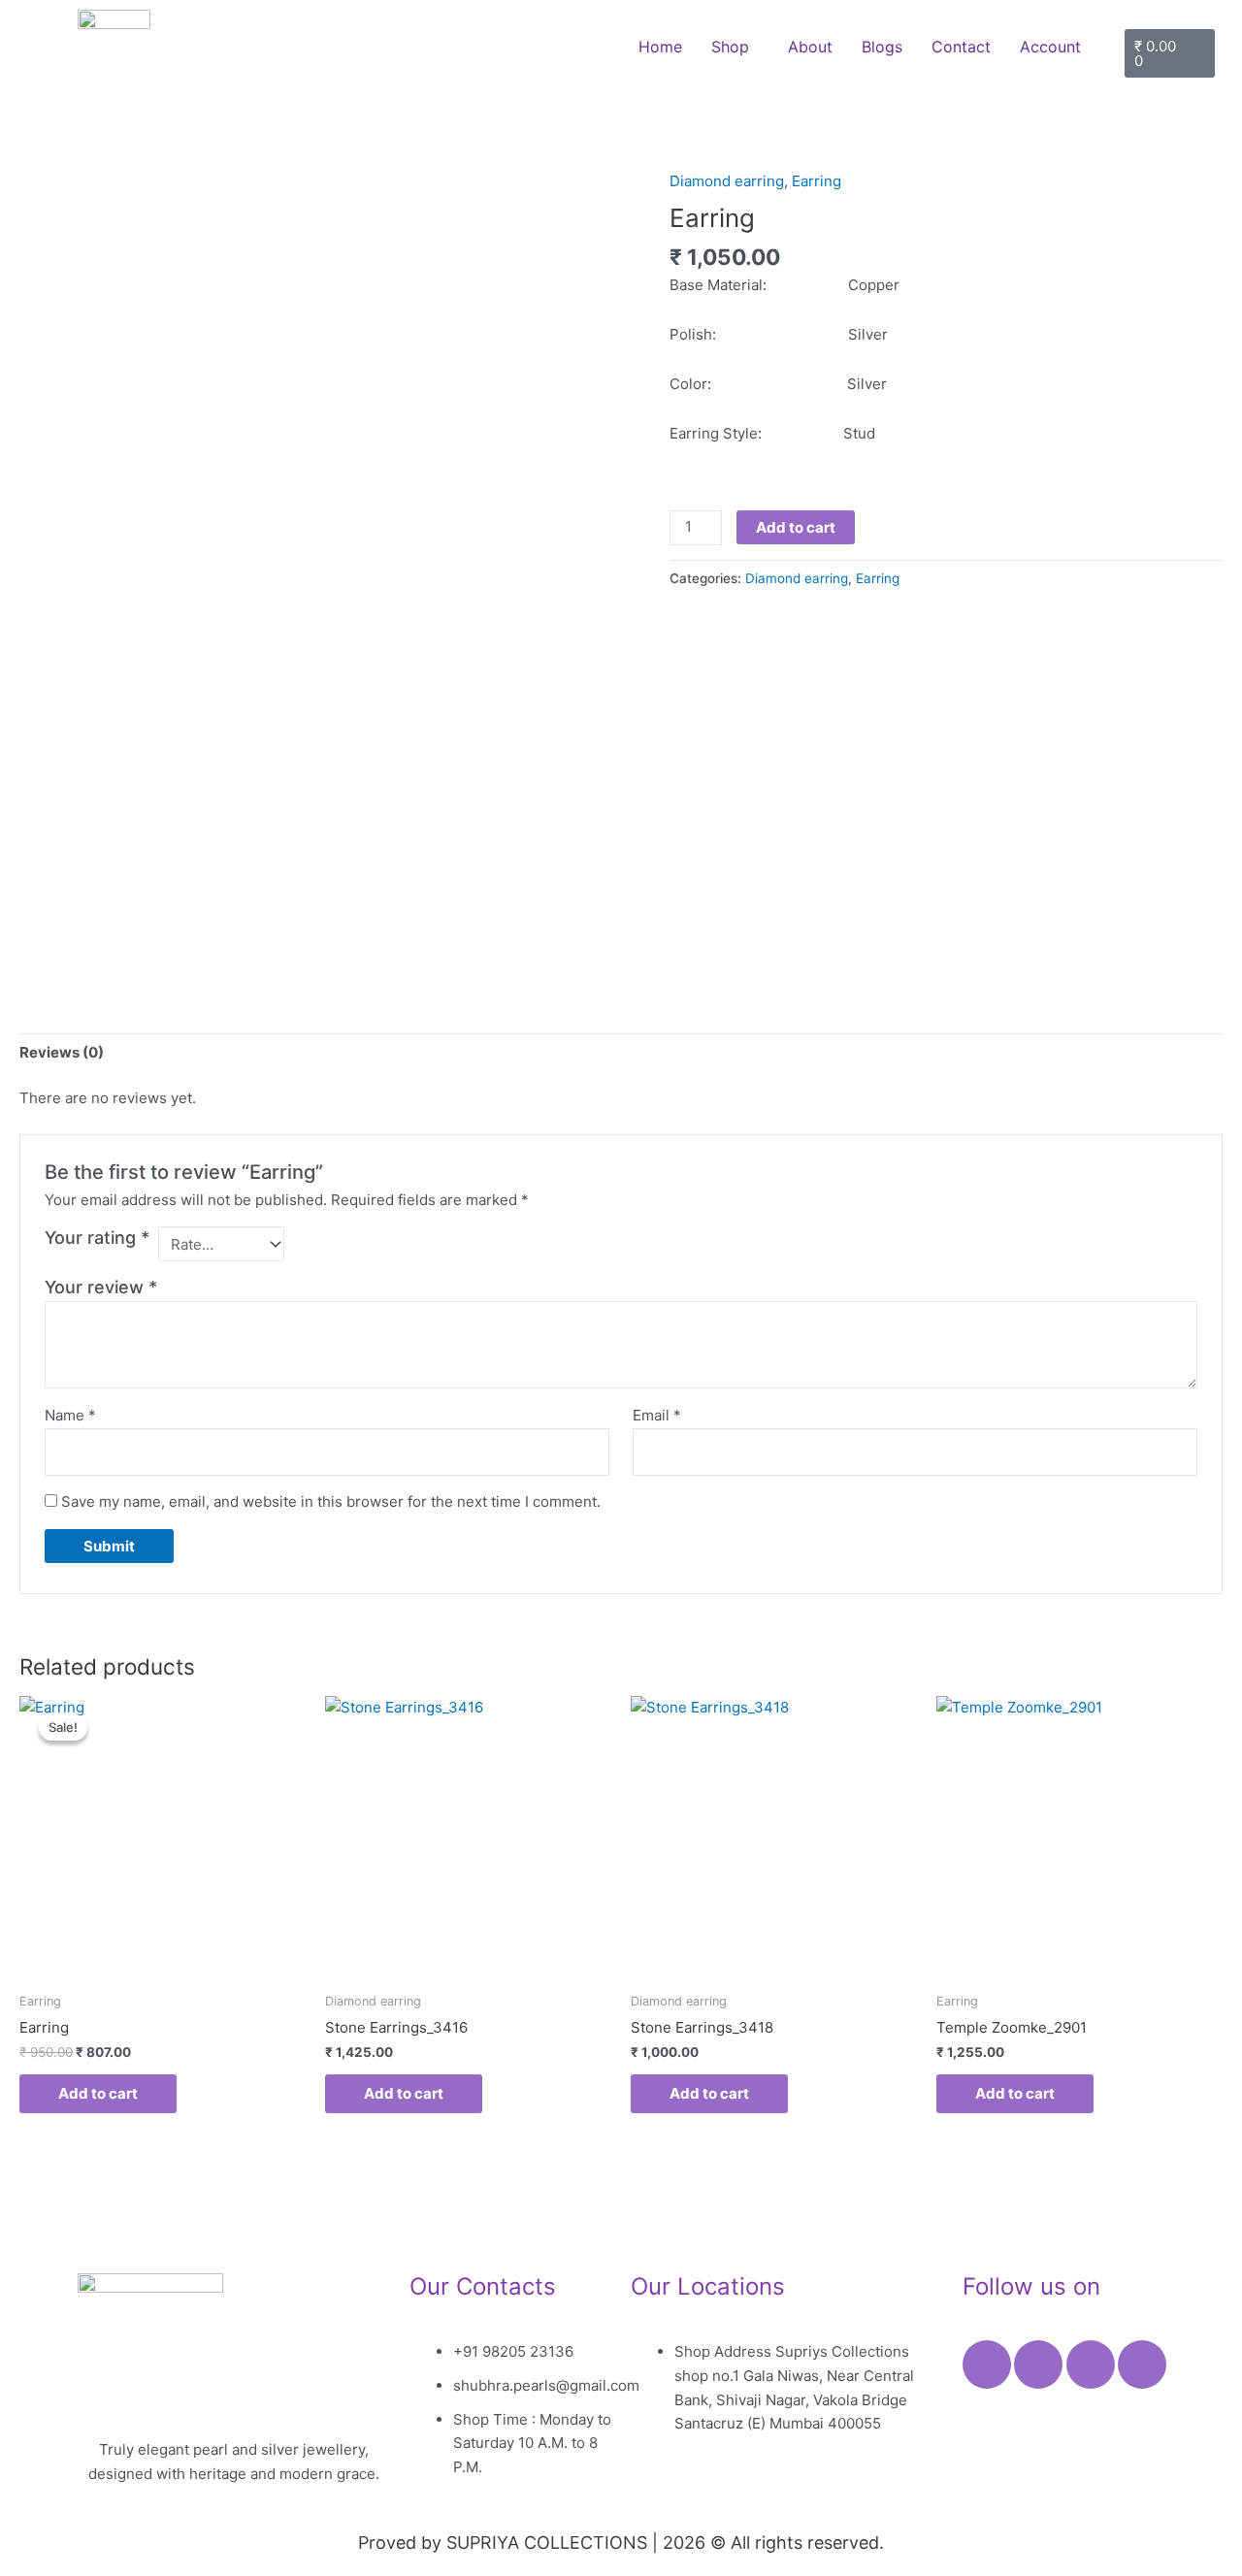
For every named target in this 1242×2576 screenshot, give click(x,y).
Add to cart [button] (98, 2093)
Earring (817, 181)
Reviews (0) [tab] (62, 1052)
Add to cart (796, 527)
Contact (961, 47)
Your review (101, 1287)
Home (660, 47)
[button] (735, 47)
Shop (730, 47)
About (810, 47)
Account (1050, 47)
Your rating (97, 1238)
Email (657, 1415)
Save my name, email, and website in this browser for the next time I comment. (331, 1501)
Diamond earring (727, 181)
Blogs (882, 47)
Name (70, 1415)
